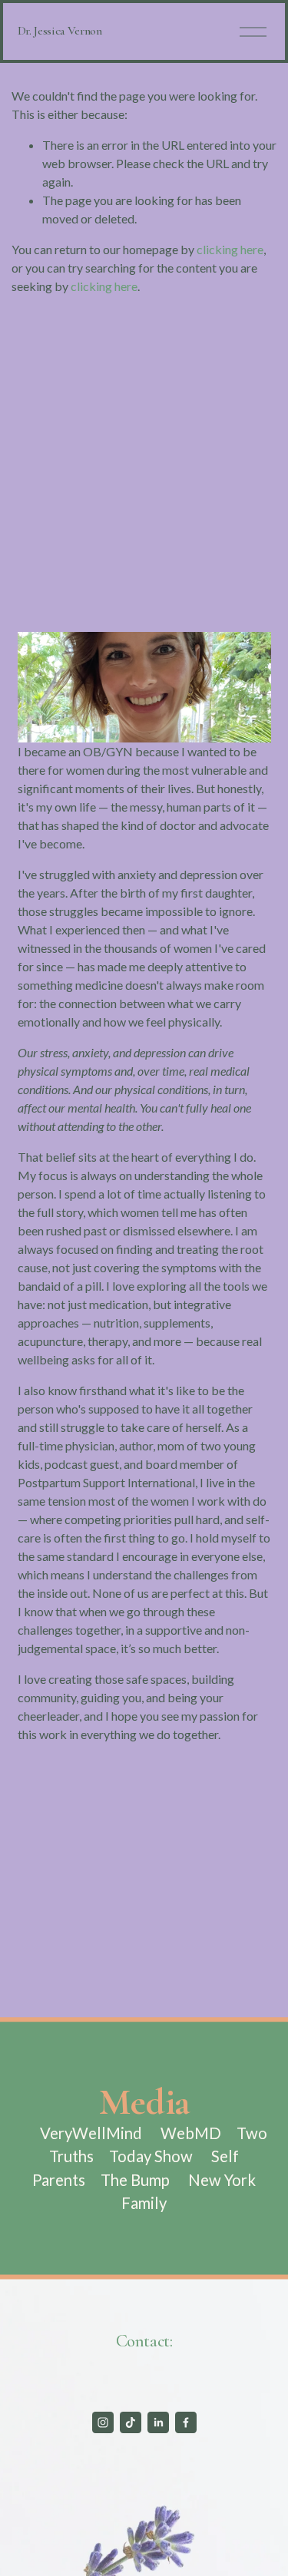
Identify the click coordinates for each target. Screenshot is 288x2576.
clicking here (230, 249)
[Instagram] (103, 2422)
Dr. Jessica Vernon (60, 31)
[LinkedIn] (158, 2422)
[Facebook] (186, 2422)
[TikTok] (131, 2422)
